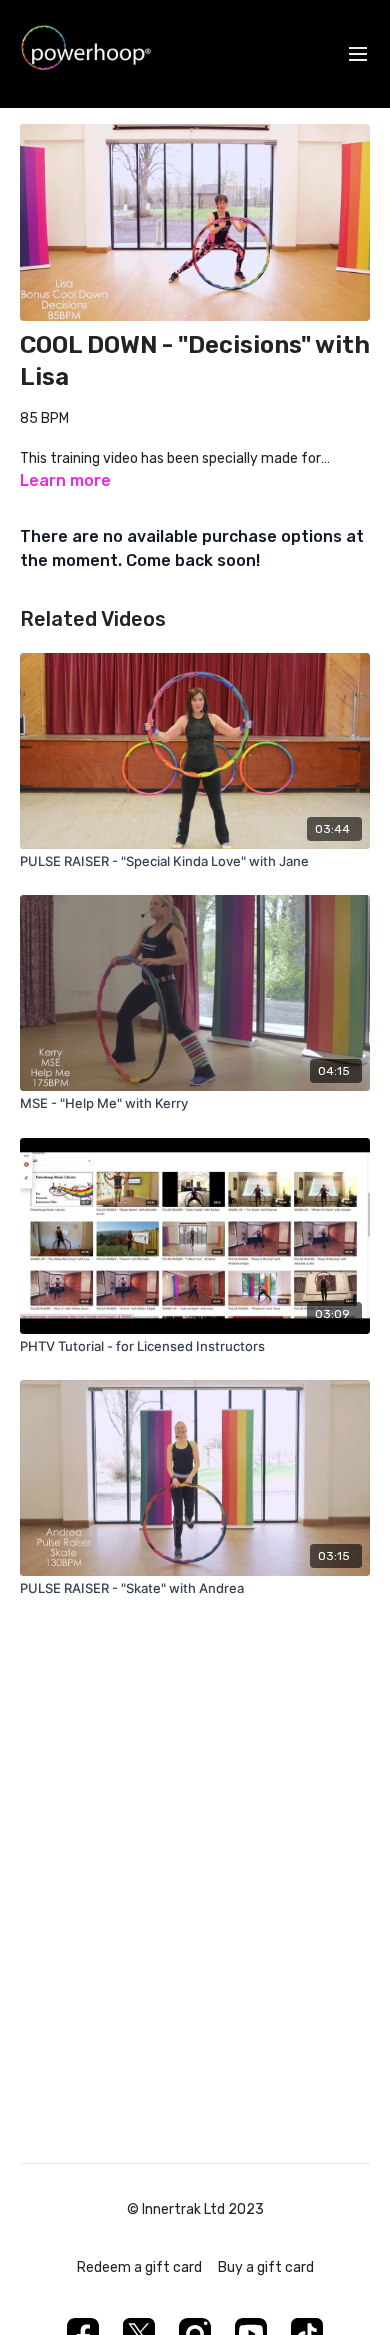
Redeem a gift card (139, 2267)
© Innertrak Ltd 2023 (195, 2210)
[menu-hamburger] (358, 54)
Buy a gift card (266, 2267)
